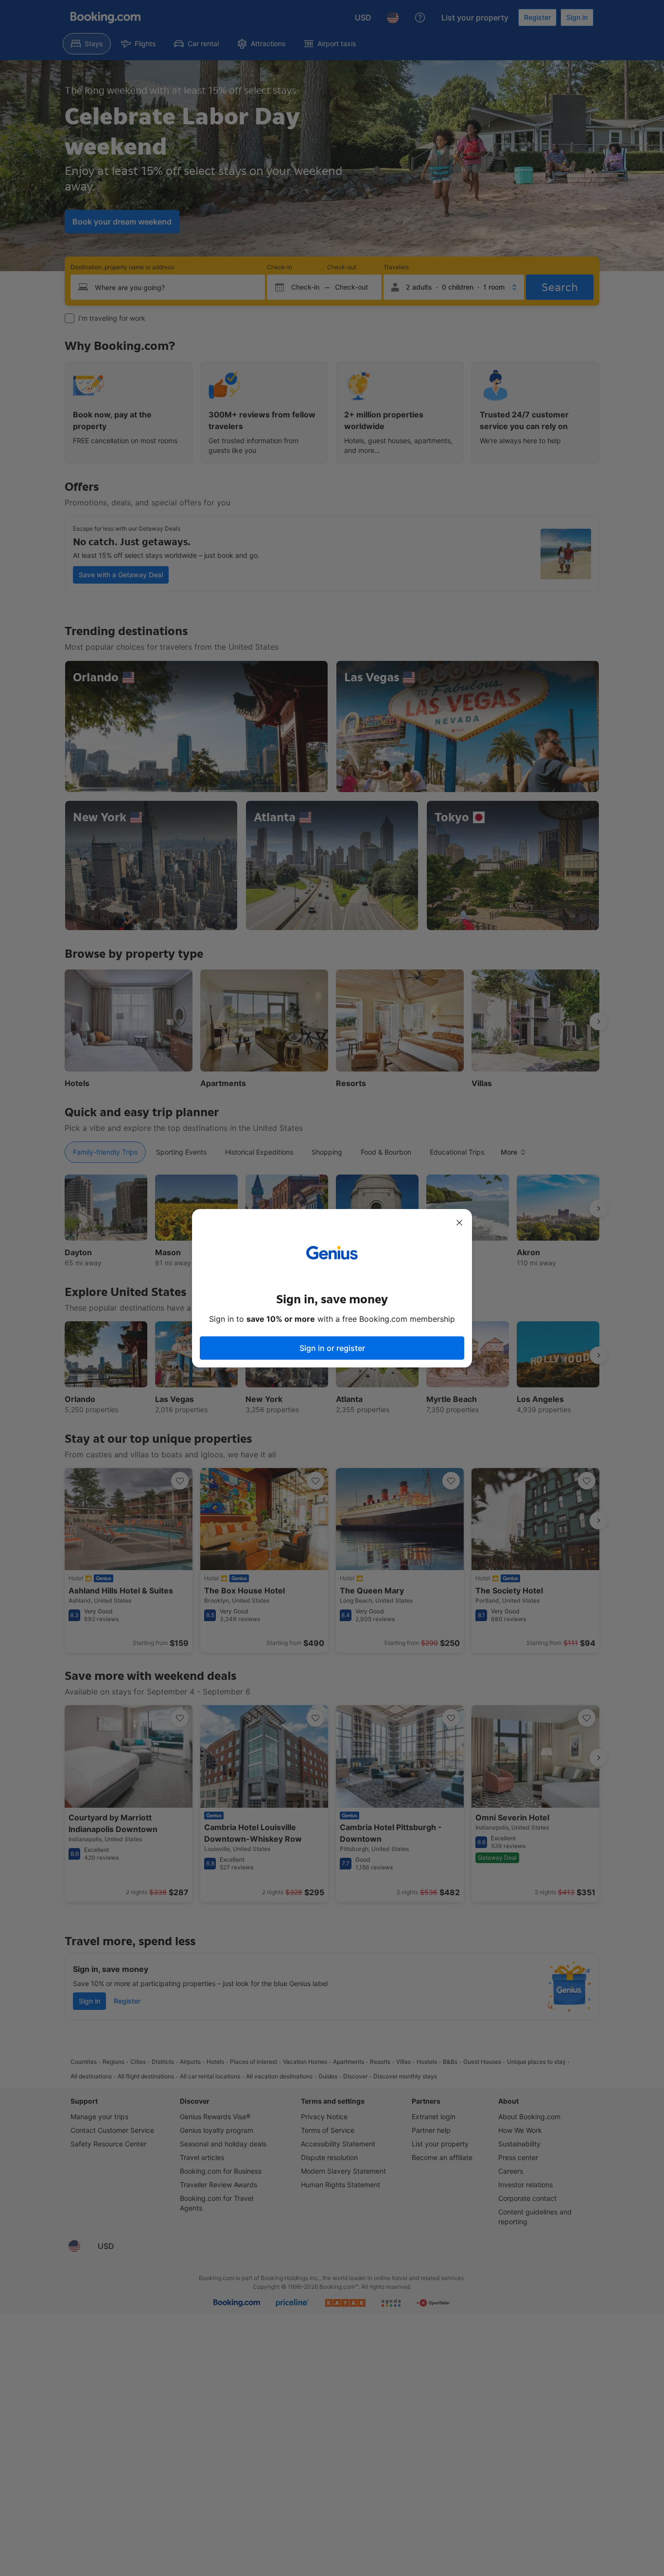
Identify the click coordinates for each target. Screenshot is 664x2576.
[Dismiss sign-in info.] (459, 1223)
